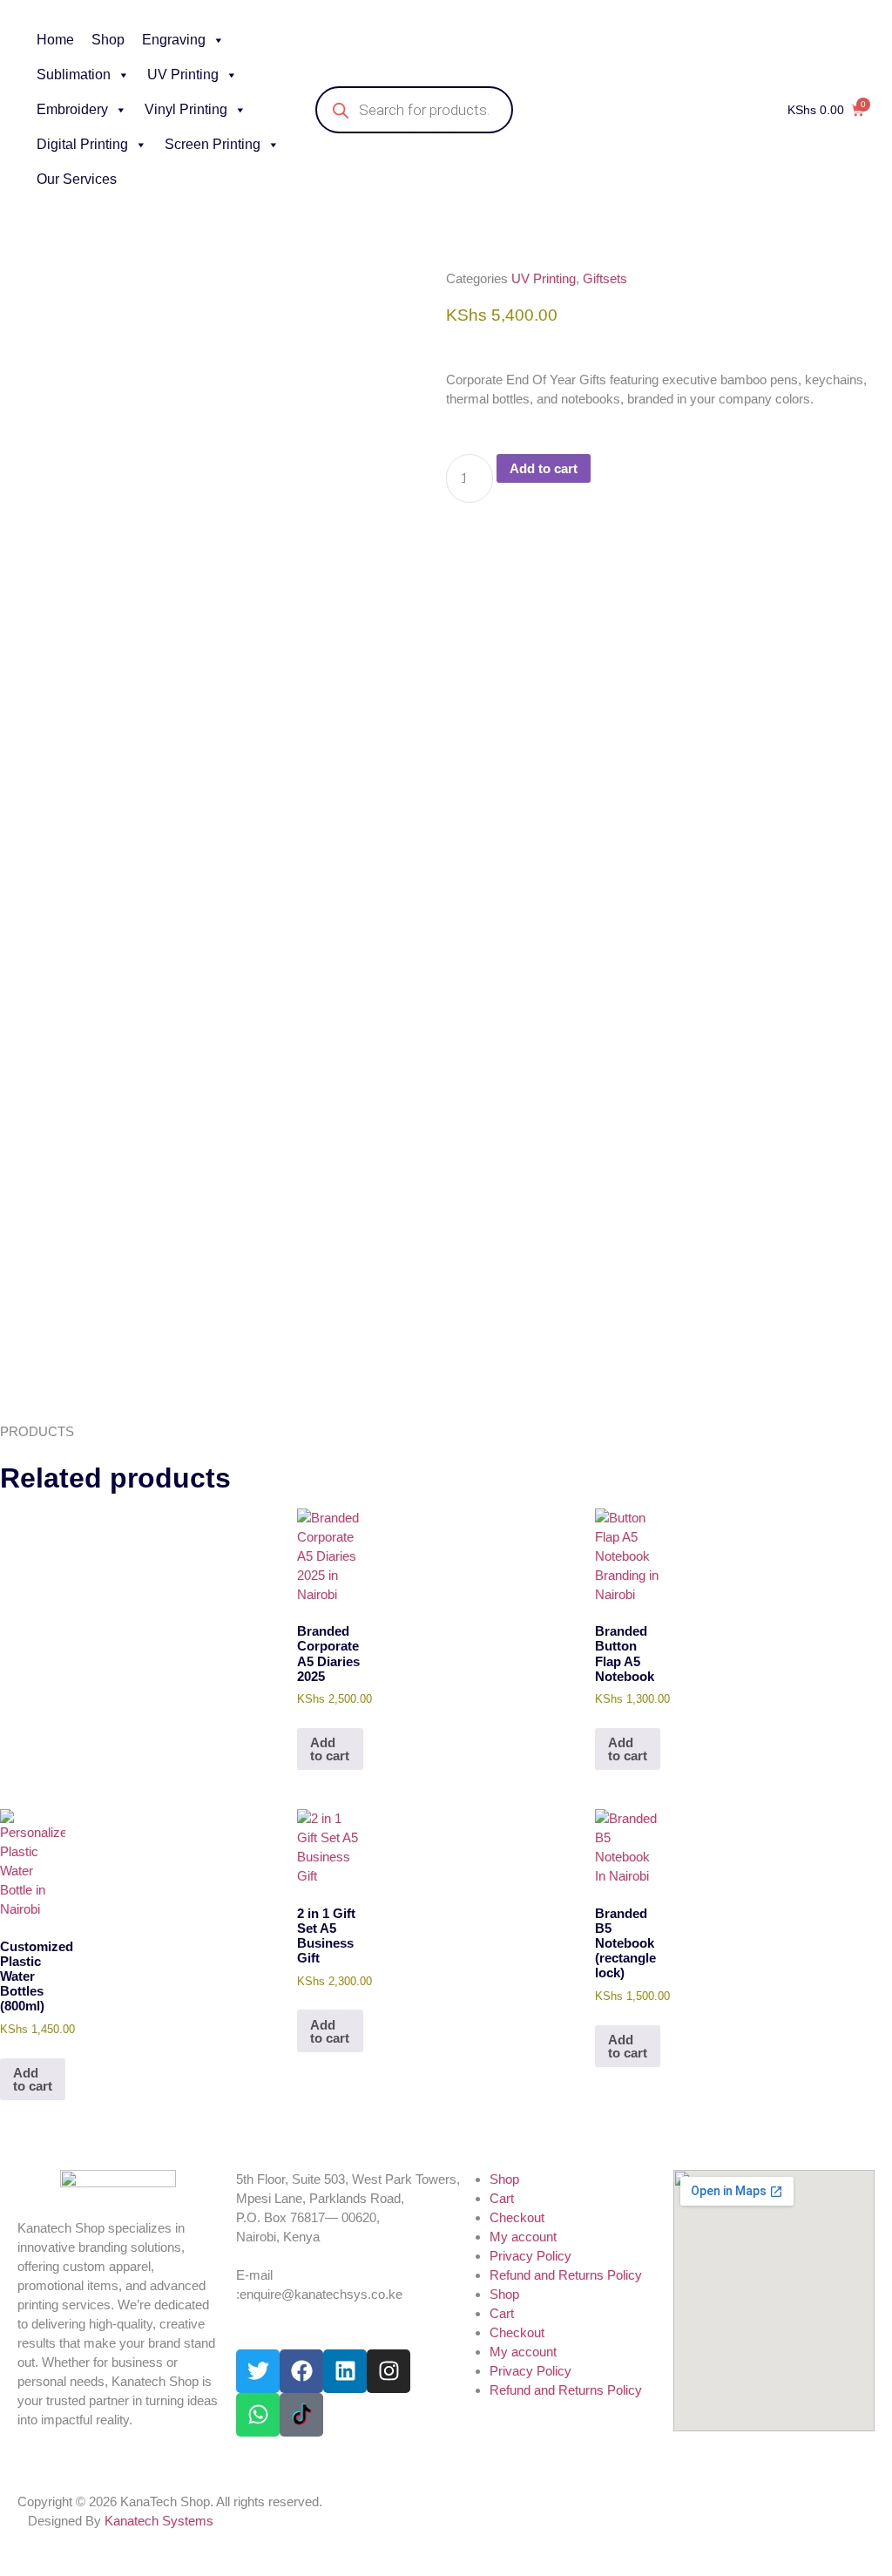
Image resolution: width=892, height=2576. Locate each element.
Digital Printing (82, 144)
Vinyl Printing (186, 109)
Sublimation (74, 75)
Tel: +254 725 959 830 (298, 2256)
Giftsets (605, 278)
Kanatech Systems (159, 2521)
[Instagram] (389, 2371)
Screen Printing (213, 144)
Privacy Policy (530, 2256)
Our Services (77, 179)
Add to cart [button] (330, 1749)
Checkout (517, 2217)
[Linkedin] (345, 2371)
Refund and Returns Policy (566, 2275)
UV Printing (183, 75)
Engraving (174, 40)
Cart (502, 2198)
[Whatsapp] (258, 2415)
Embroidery (72, 109)
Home (55, 40)
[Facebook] (301, 2371)
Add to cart (544, 468)
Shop (108, 40)
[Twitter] (258, 2371)
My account (523, 2237)
